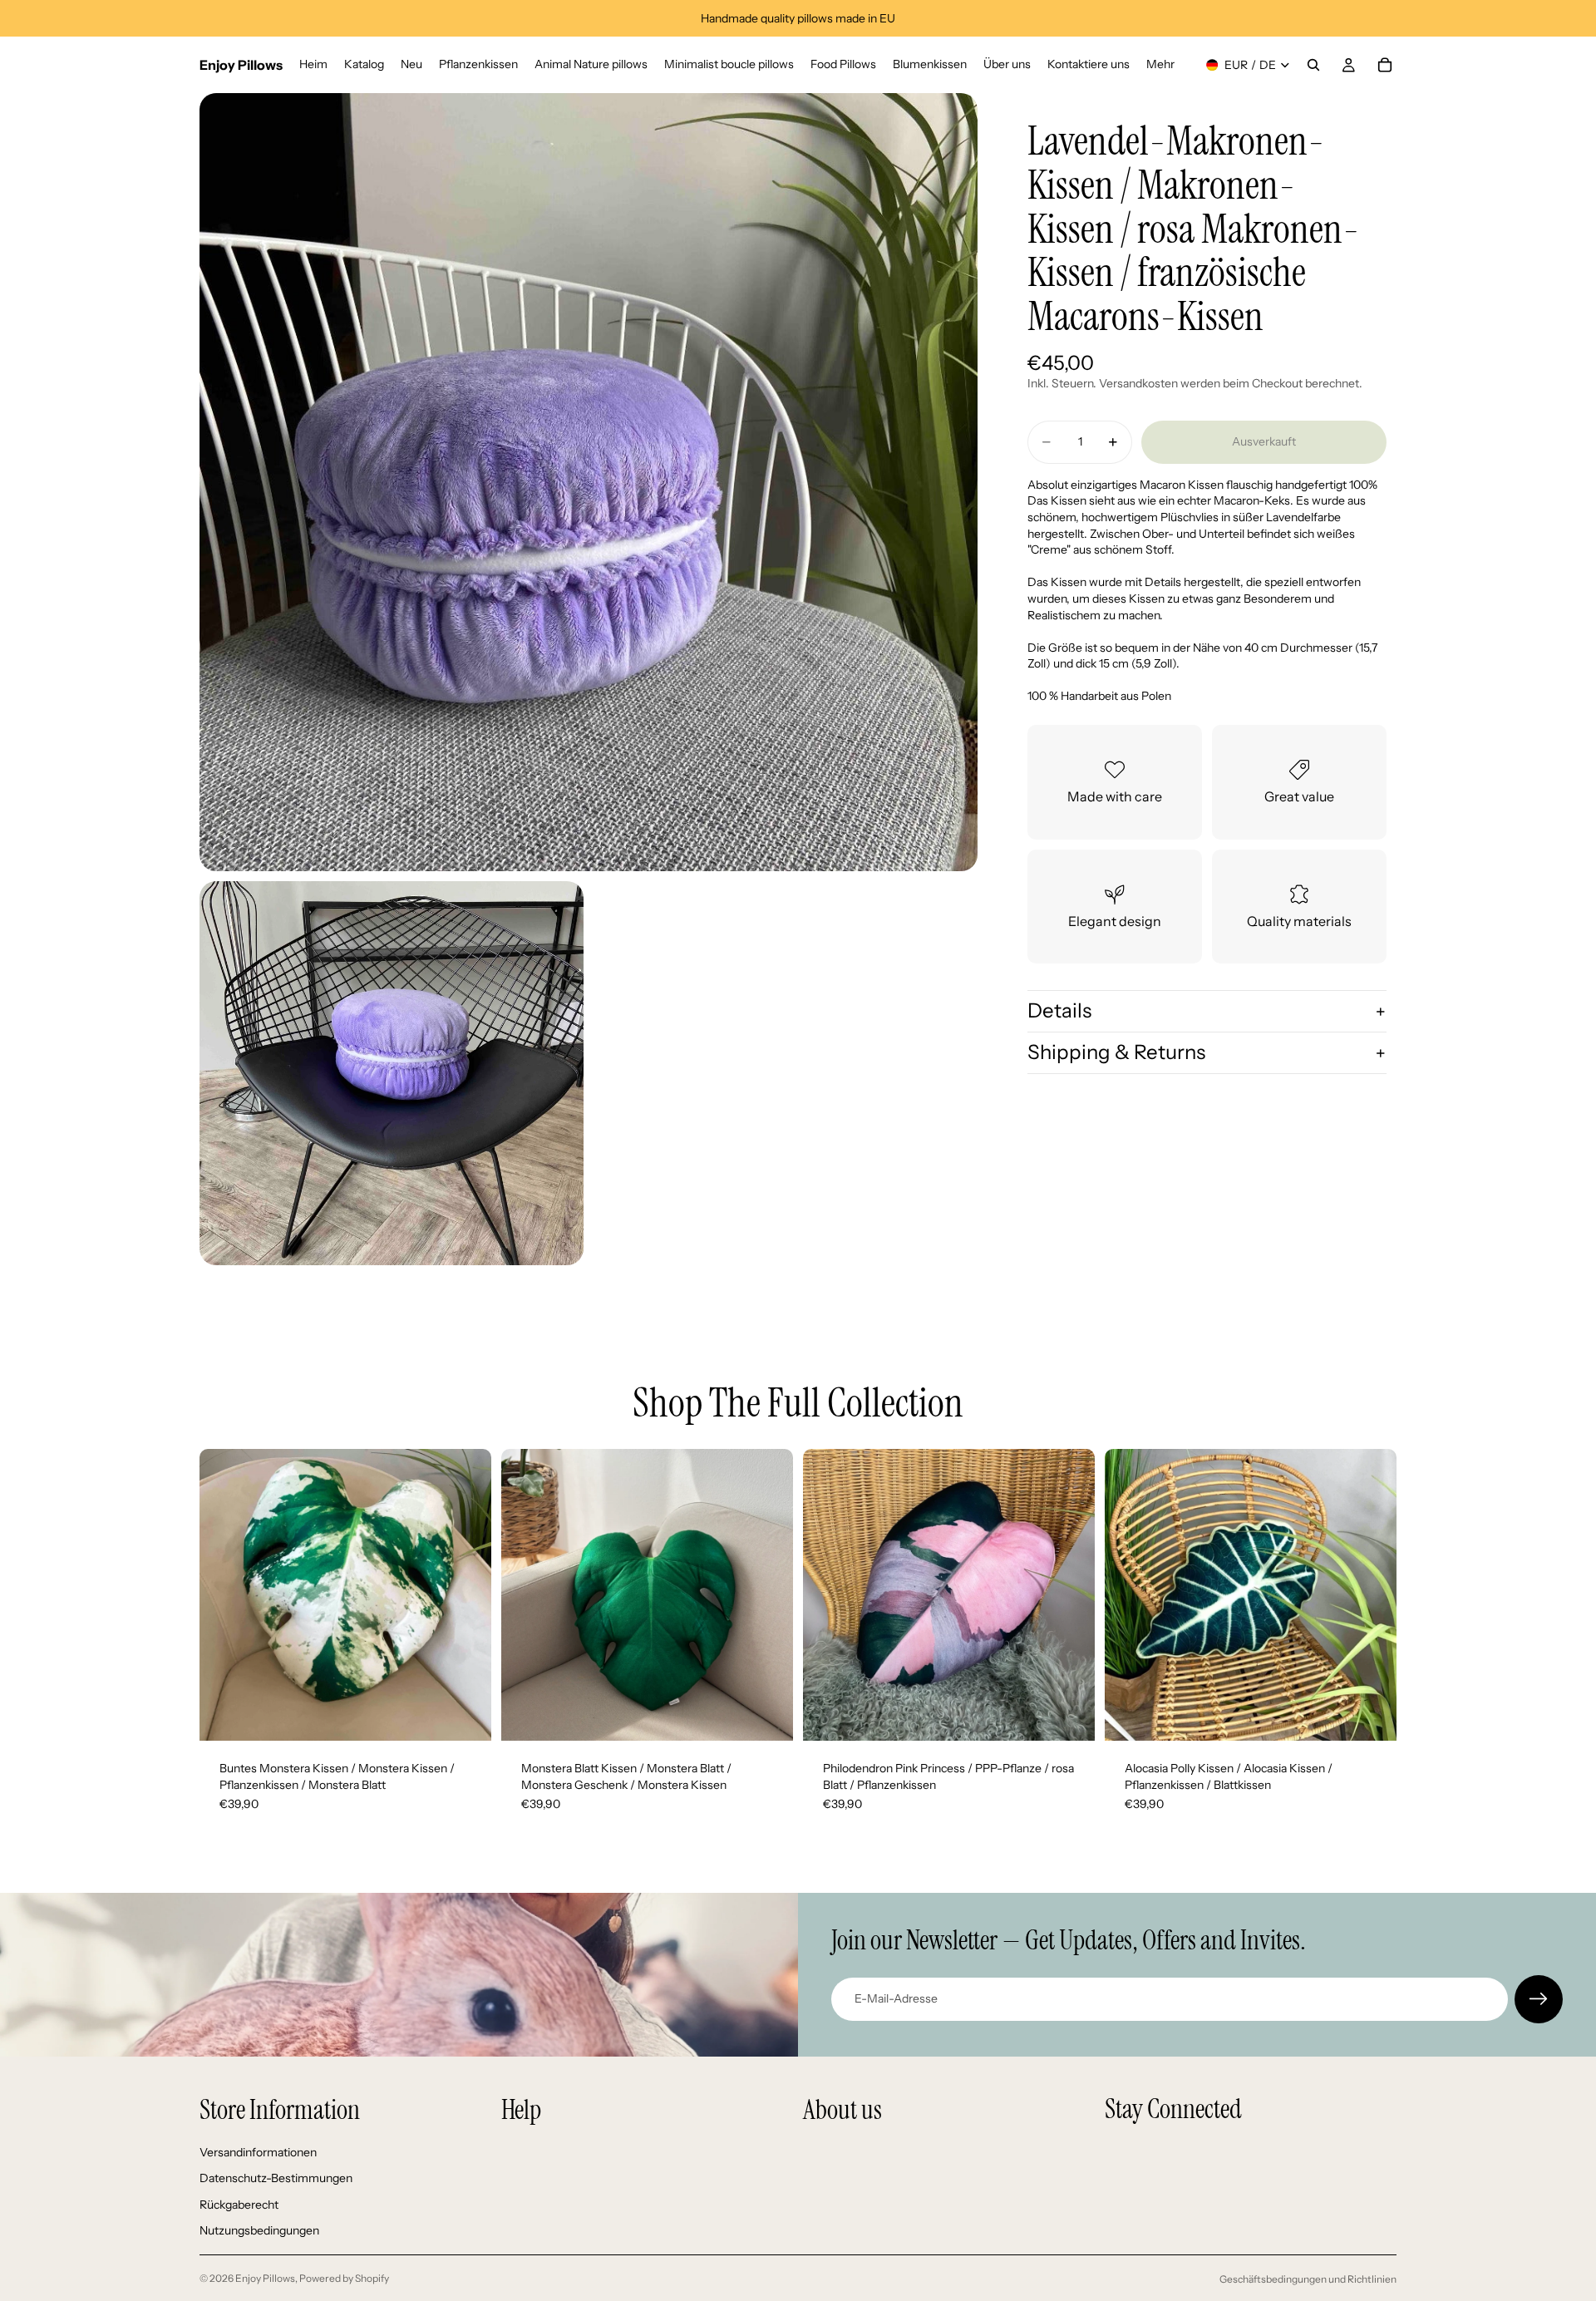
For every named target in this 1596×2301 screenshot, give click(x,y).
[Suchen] (1313, 65)
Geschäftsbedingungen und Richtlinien (1308, 2279)
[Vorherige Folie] (224, 1595)
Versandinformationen (258, 2152)
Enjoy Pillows (265, 2278)
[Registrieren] (1539, 1999)
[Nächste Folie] (466, 1595)
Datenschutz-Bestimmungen (276, 2178)
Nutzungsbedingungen (259, 2231)
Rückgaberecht (239, 2205)
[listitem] (1160, 65)
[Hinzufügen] (465, 1715)
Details (1059, 1011)
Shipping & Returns (1116, 1053)
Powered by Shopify (344, 2278)
